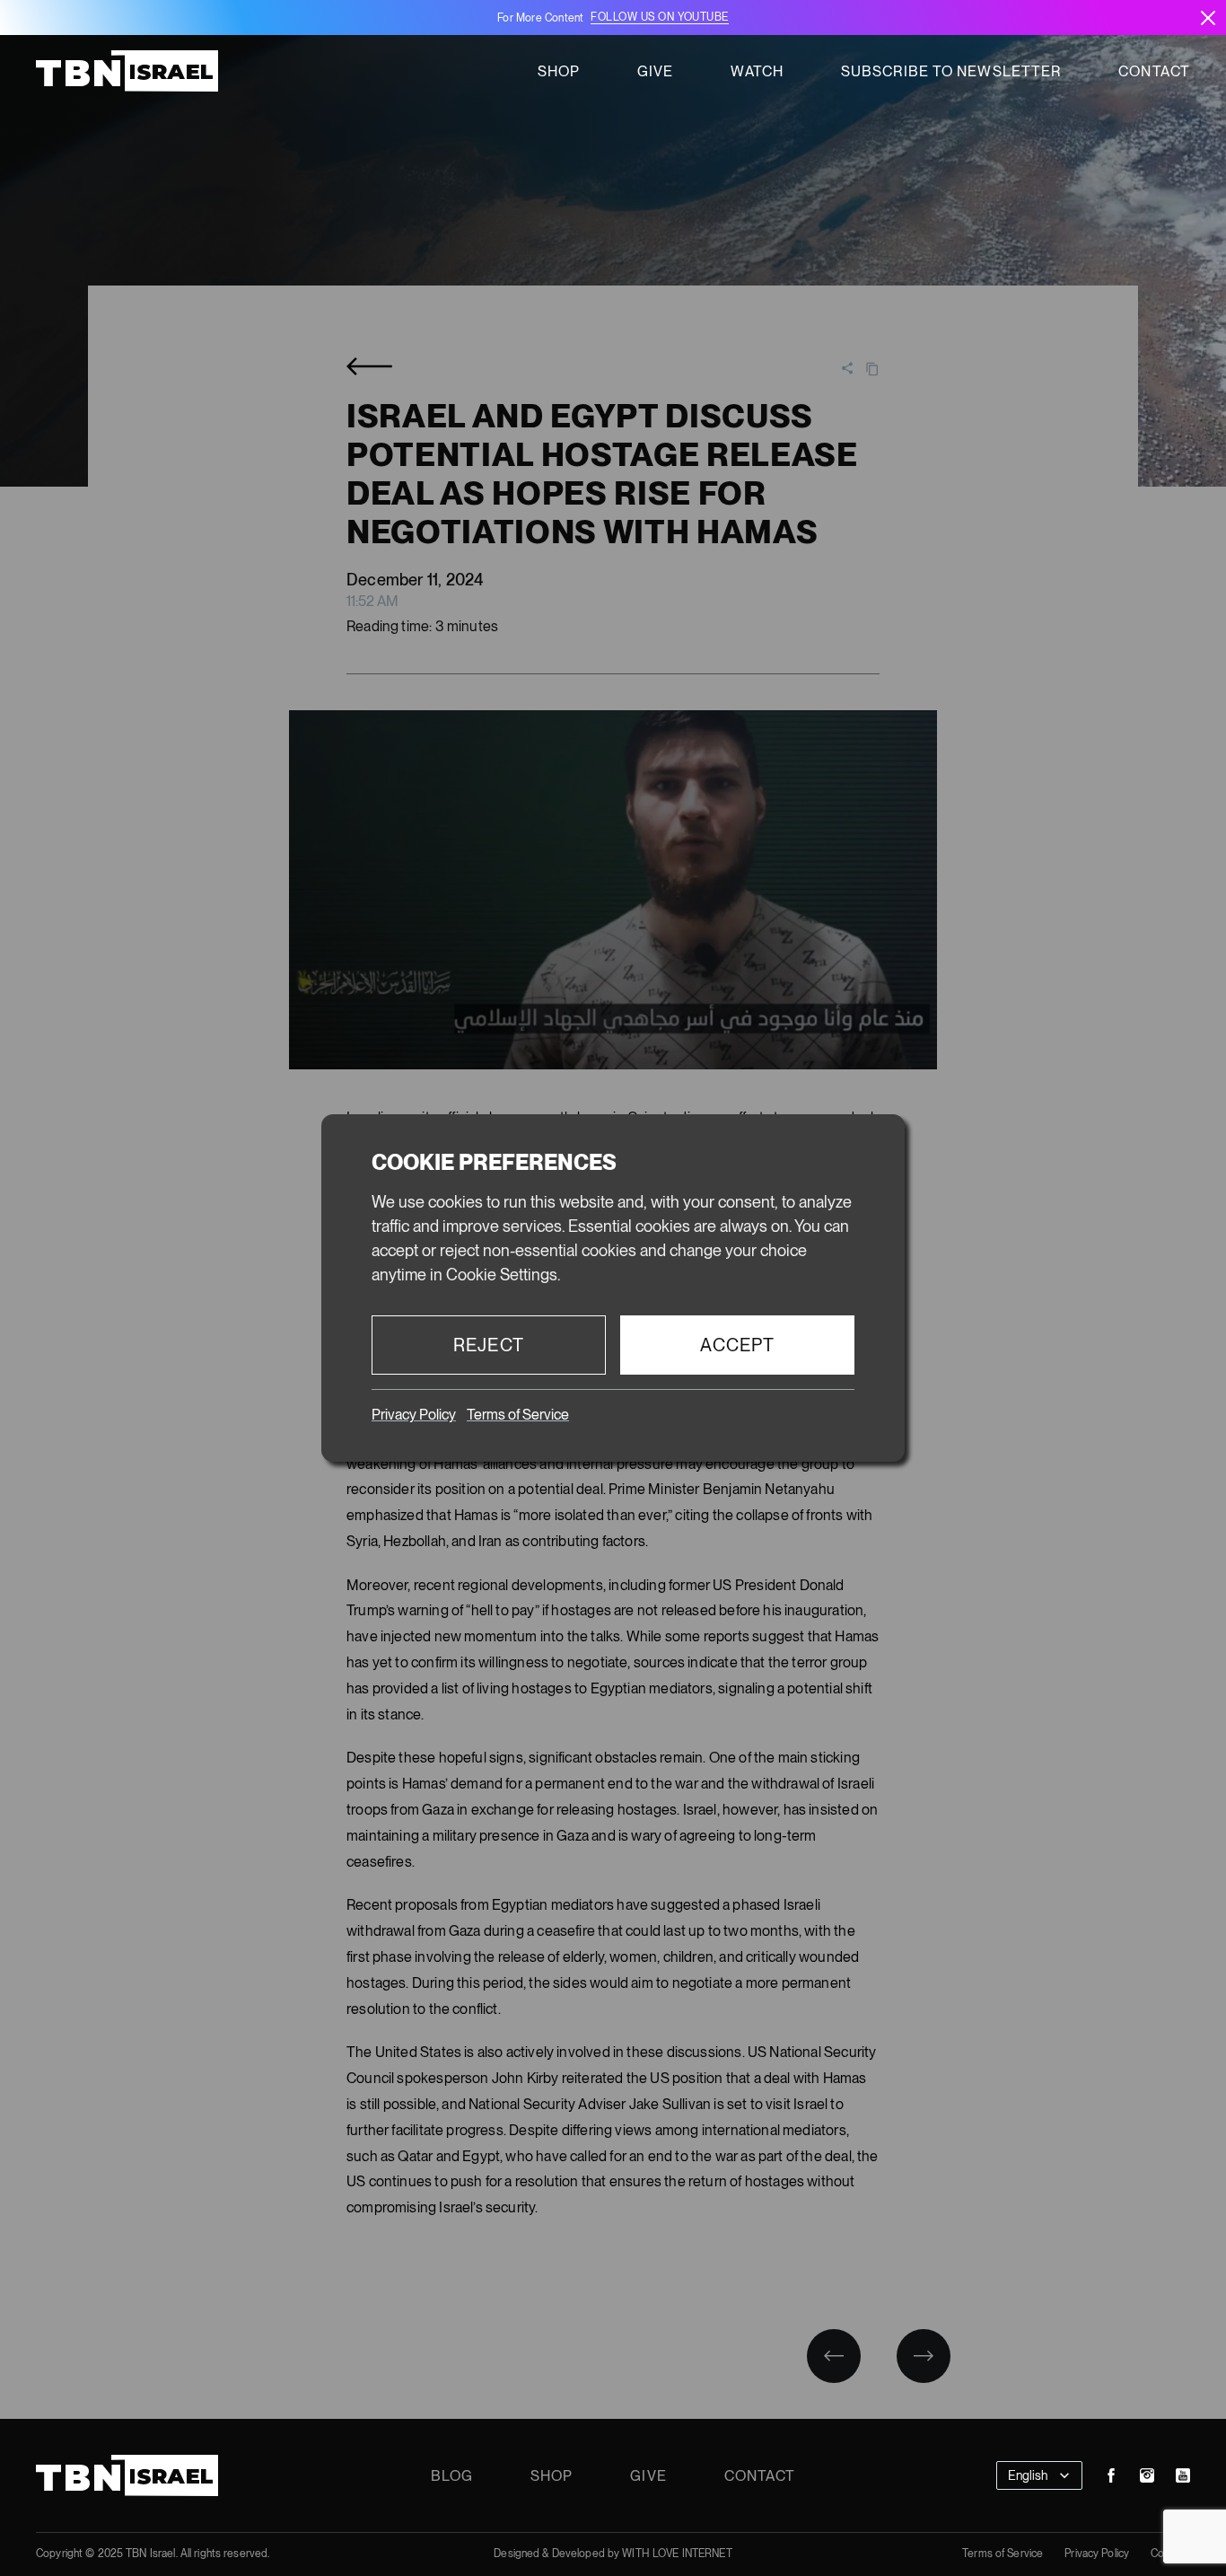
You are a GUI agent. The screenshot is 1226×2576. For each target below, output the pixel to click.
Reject (489, 1345)
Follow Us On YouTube (659, 17)
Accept (738, 1345)
